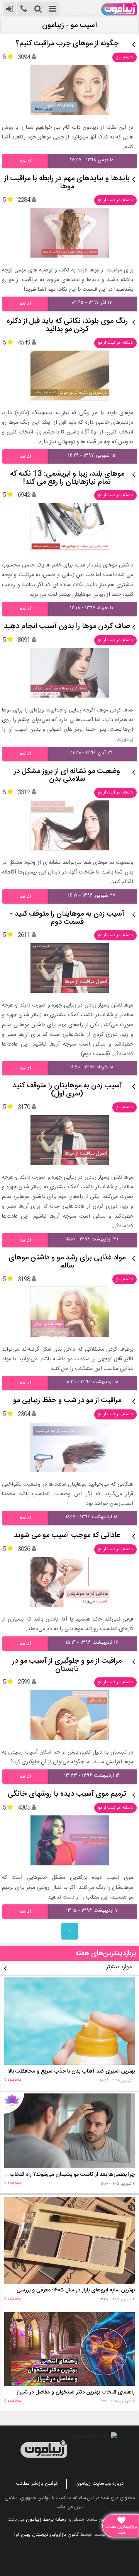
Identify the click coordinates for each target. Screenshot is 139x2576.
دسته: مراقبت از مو (115, 200)
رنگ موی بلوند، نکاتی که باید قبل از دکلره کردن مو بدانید (67, 326)
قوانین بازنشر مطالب (37, 2484)
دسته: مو (125, 57)
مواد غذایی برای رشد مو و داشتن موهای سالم (67, 1262)
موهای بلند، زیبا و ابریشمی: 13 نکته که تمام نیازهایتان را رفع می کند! (67, 478)
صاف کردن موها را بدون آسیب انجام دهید (67, 627)
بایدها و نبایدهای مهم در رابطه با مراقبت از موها (67, 183)
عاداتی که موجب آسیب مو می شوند (67, 1536)
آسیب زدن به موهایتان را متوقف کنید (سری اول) (67, 1090)
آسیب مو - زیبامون (70, 26)
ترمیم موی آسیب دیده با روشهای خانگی (67, 1794)
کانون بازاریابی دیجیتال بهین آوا (47, 2535)
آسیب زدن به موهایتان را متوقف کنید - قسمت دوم (67, 918)
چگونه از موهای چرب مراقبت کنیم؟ (67, 44)
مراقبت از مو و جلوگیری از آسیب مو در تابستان (67, 1665)
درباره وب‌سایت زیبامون (99, 2484)
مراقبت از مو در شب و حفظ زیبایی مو (67, 1401)
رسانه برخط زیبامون (46, 2520)
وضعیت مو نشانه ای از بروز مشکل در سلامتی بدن (67, 776)
